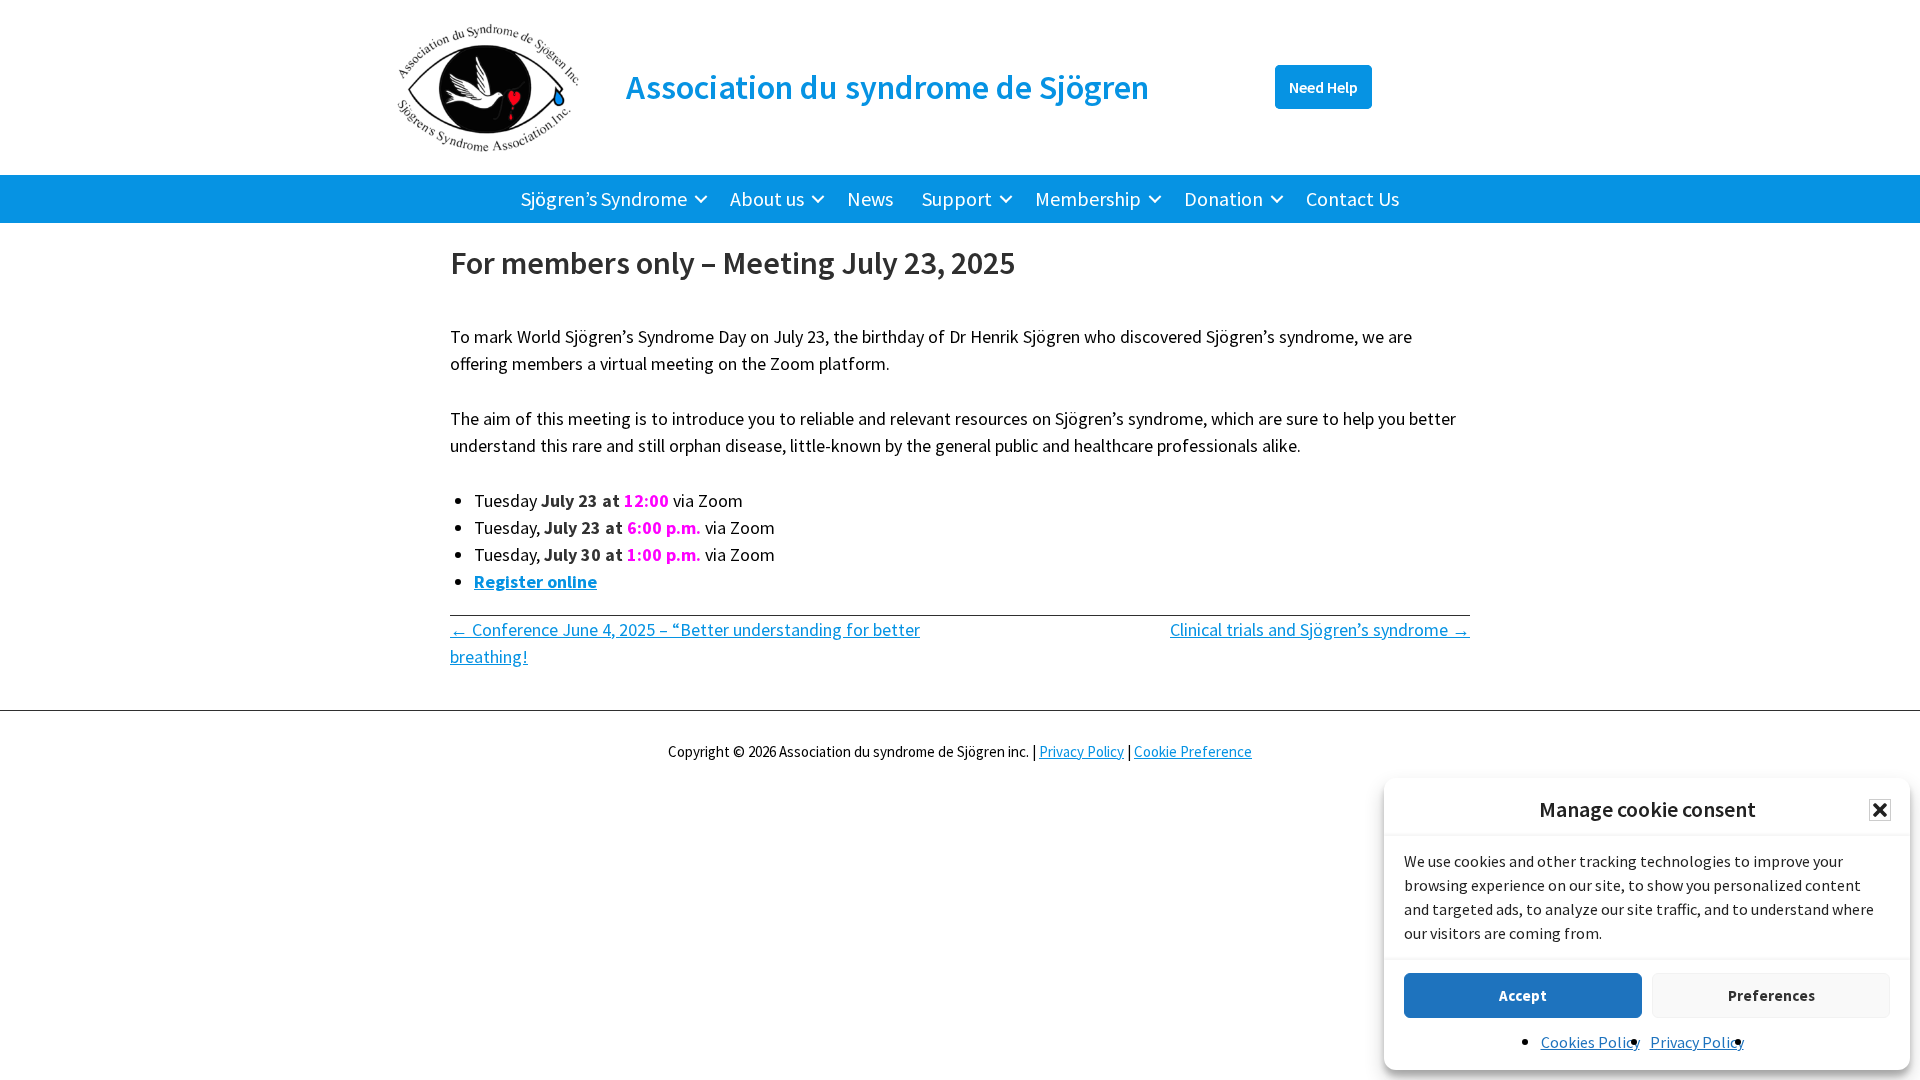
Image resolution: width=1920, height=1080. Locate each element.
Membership (1088, 198)
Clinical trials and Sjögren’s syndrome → (1320, 629)
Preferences (1771, 995)
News (870, 198)
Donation (1223, 198)
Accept (1523, 995)
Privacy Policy (1697, 1042)
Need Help (1323, 87)
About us (767, 198)
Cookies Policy (1590, 1042)
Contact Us (1352, 198)
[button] (1880, 810)
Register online (535, 581)
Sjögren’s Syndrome (604, 198)
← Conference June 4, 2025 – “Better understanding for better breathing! (685, 643)
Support (957, 198)
